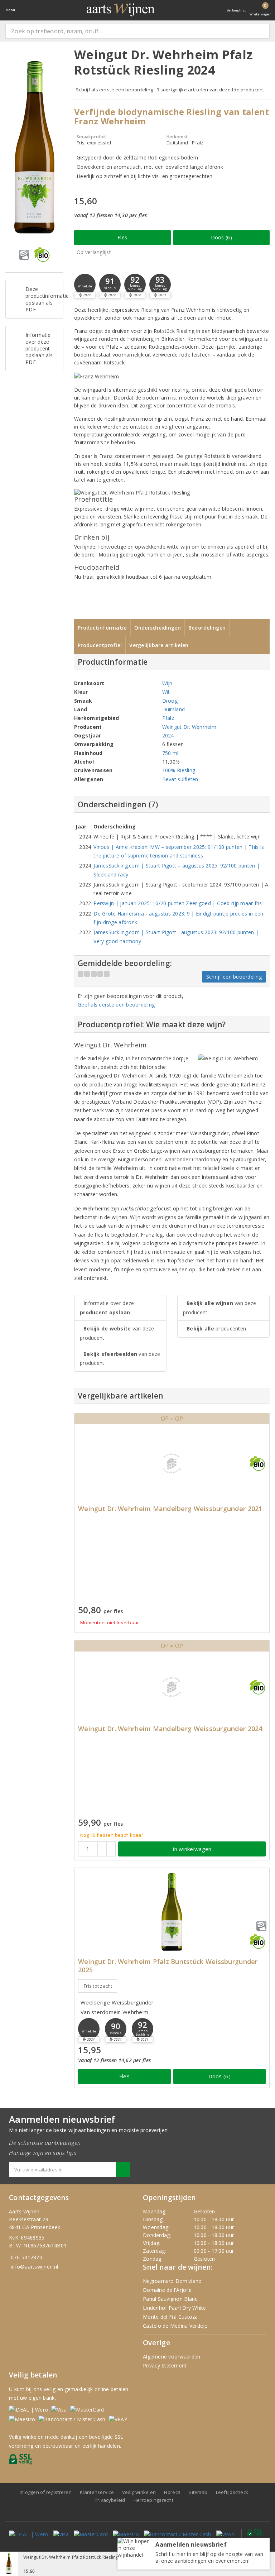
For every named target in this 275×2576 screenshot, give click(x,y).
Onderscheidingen (158, 628)
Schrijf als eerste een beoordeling (114, 90)
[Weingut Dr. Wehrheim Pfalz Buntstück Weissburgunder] (172, 1912)
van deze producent (117, 1333)
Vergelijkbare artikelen (159, 645)
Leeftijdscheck (232, 2492)
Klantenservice (97, 2492)
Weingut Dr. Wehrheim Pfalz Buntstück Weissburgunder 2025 (168, 1966)
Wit (166, 692)
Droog (170, 701)
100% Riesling (179, 770)
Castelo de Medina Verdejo (175, 2326)
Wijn (167, 683)
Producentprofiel (100, 645)
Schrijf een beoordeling (234, 977)
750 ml (170, 753)
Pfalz (168, 718)
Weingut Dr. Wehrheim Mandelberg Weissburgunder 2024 (170, 1729)
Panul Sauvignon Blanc (170, 2299)
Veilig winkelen (139, 2492)
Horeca (172, 2492)
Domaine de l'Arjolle (167, 2290)
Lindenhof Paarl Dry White (175, 2308)
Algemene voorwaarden (172, 2357)
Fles (122, 237)
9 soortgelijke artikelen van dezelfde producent (210, 90)
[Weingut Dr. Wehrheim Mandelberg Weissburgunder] (172, 1463)
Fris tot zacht (98, 1986)
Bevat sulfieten (180, 779)
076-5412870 (26, 2257)
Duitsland (173, 709)
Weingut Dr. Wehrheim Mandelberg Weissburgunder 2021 (170, 1509)
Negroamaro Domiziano (172, 2281)
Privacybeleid (110, 2500)
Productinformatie (102, 628)
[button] (85, 285)
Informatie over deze (107, 1308)
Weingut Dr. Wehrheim (189, 727)
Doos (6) (221, 237)
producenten (216, 1328)
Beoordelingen (207, 628)
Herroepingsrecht (153, 2500)
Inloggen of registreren (46, 2492)
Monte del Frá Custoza (170, 2317)
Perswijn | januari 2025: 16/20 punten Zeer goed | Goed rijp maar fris (178, 903)
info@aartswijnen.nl (34, 2267)
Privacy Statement (165, 2365)
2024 (168, 735)
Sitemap (198, 2492)
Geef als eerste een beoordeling (116, 1005)
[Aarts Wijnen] (121, 10)
